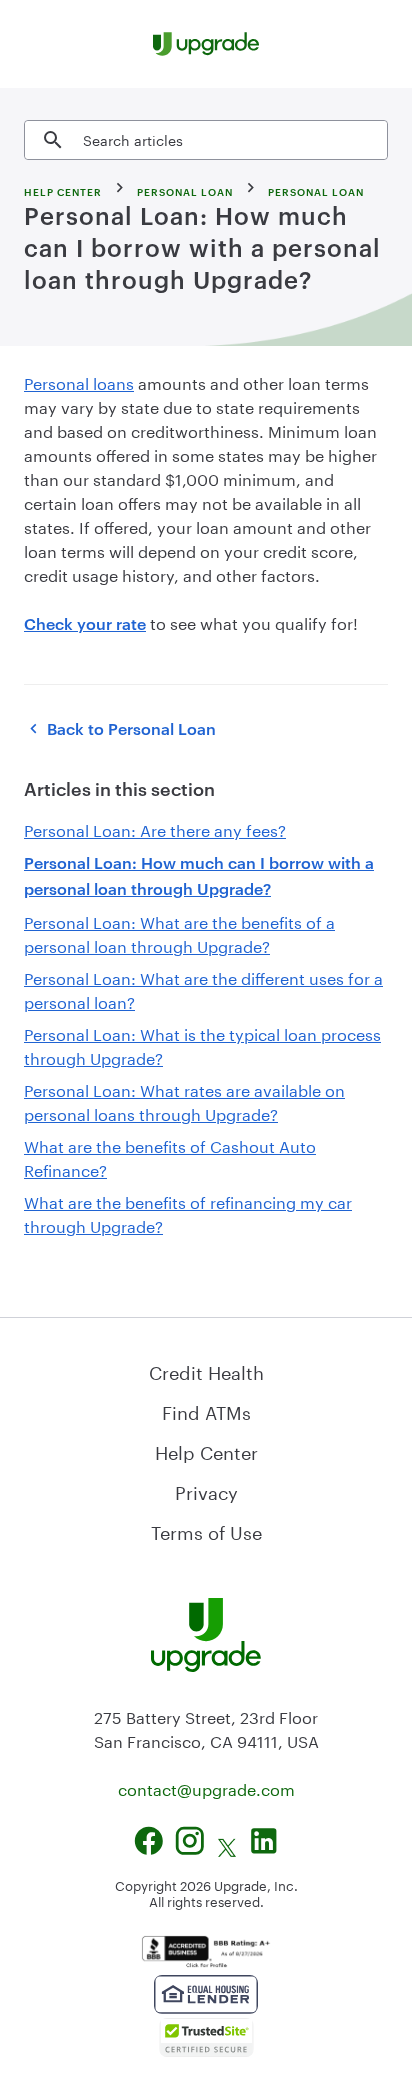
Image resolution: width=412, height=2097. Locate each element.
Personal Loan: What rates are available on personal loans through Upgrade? (184, 1100)
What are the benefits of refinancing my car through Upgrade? (188, 1212)
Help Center (206, 1450)
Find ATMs (206, 1410)
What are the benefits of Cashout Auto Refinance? (170, 1156)
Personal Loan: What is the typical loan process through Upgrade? (202, 1044)
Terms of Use (206, 1530)
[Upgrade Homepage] (206, 44)
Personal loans (79, 381)
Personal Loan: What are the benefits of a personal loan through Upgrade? (179, 932)
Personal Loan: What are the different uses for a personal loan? (203, 988)
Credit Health (206, 1370)
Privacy (206, 1490)
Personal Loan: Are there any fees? (155, 828)
